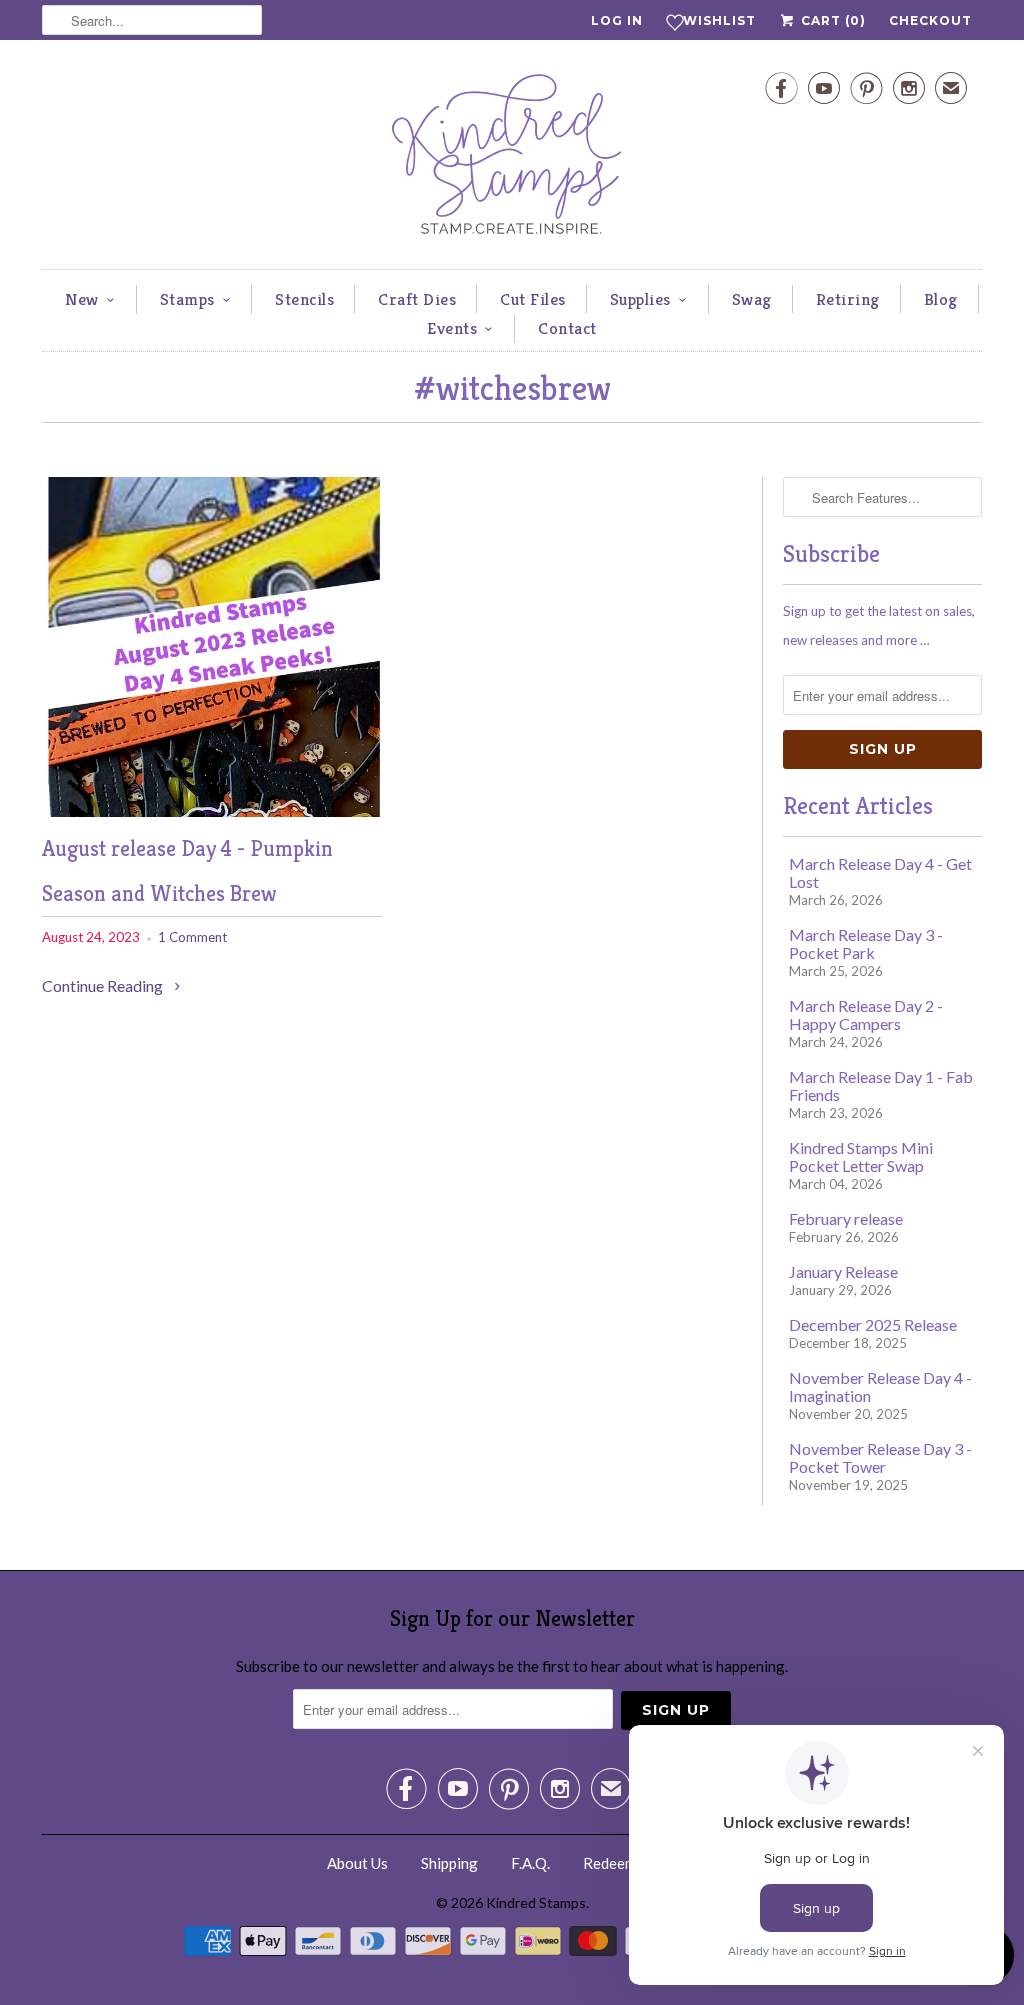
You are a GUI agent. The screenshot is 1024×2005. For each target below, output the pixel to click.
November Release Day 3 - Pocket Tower (880, 1457)
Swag (752, 299)
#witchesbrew (512, 388)
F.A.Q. (530, 1863)
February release (846, 1218)
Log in (617, 20)
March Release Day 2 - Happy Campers (866, 1014)
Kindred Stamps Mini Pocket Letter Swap (861, 1156)
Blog (941, 299)
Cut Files (533, 299)
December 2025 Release (873, 1324)
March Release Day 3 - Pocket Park (866, 943)
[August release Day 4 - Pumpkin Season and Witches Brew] (212, 810)
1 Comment (192, 937)
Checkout (930, 20)
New (82, 299)
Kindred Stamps (536, 1902)
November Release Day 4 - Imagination (880, 1386)
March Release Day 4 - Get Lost (880, 872)
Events (452, 328)
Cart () (831, 20)
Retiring (848, 299)
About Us (357, 1863)
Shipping (449, 1863)
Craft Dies (417, 299)
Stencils (304, 299)
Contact (567, 328)
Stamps (187, 299)
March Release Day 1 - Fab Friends (881, 1085)
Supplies (640, 299)
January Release (843, 1271)
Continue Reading (104, 985)
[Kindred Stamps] (512, 159)
